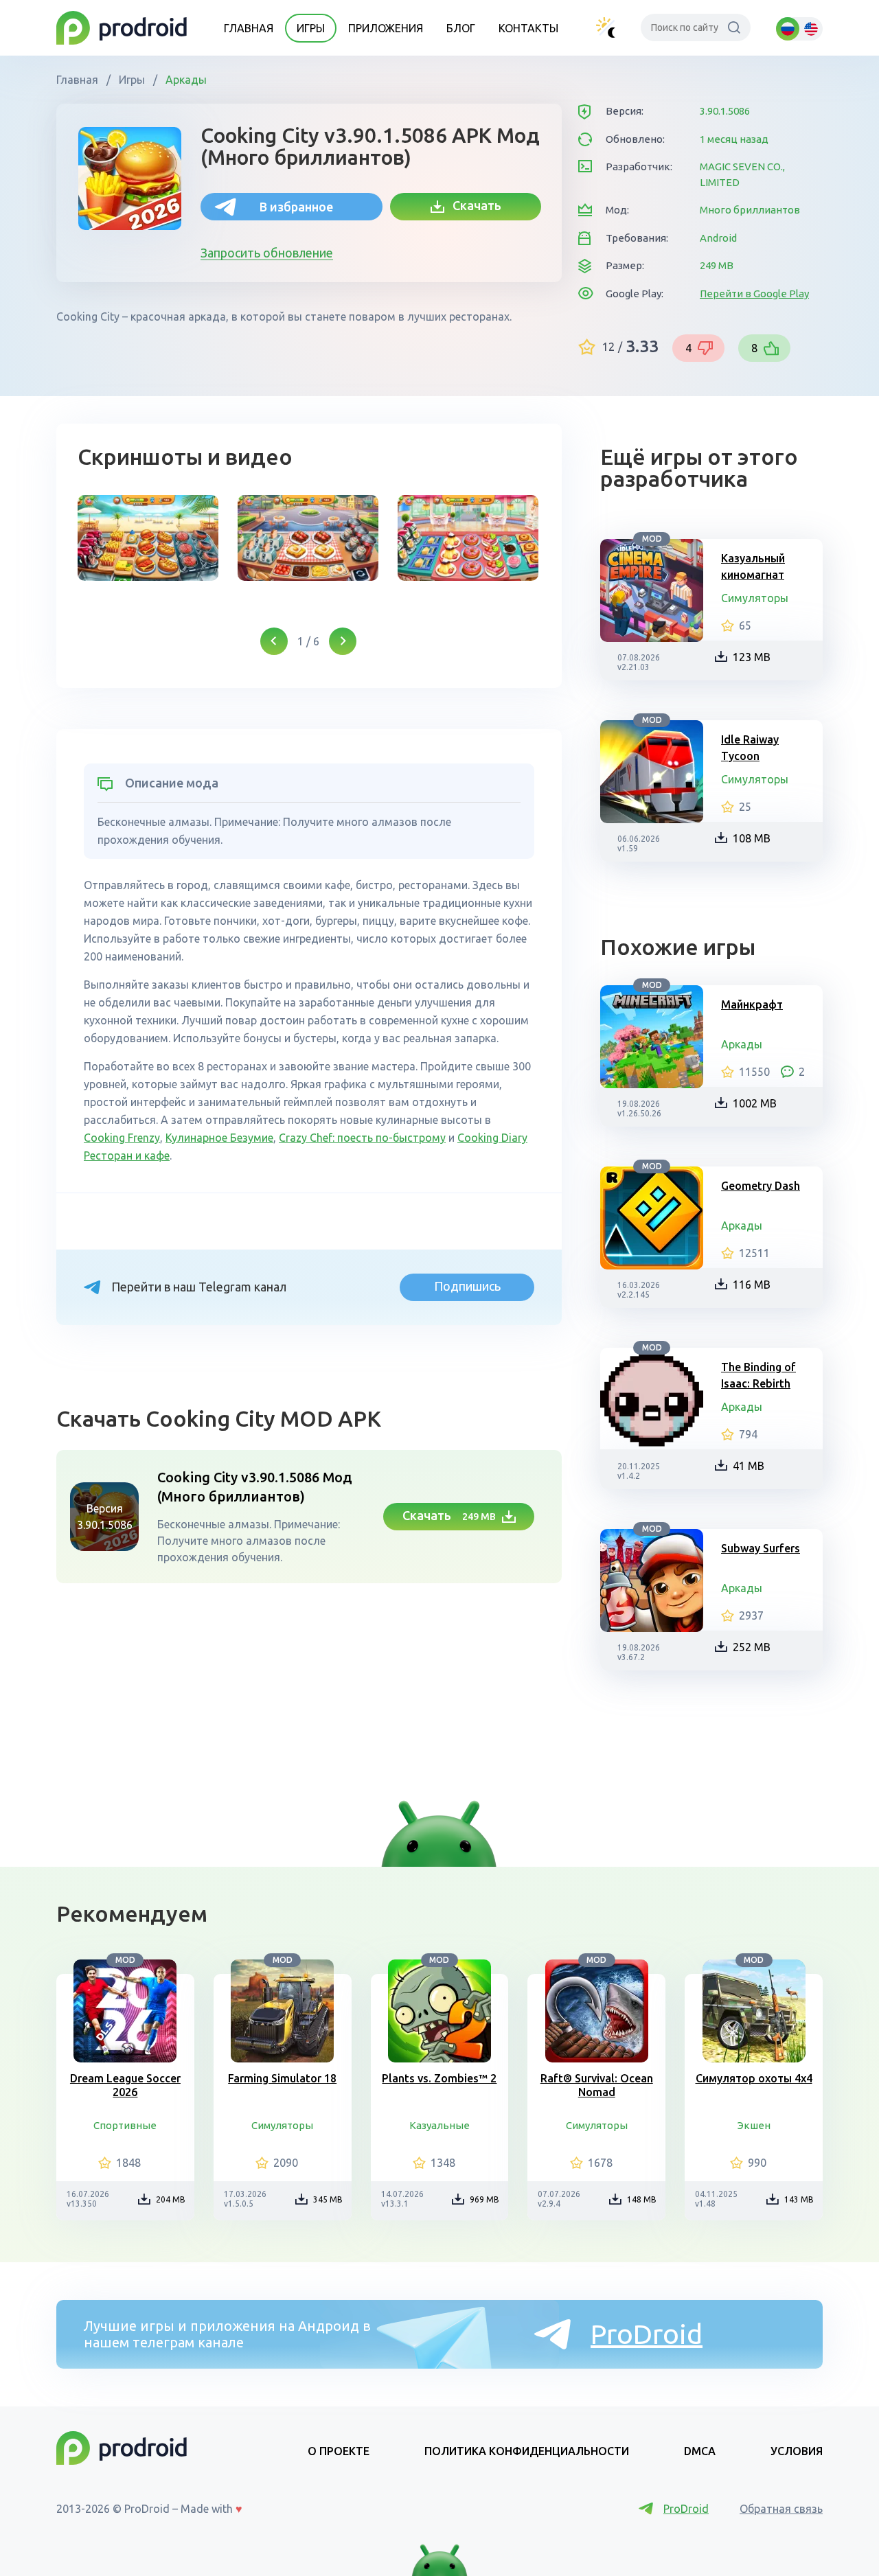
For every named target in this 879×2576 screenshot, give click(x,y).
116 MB (752, 1285)
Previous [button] (274, 641)
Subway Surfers (761, 1548)
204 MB (171, 2199)
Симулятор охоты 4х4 (754, 2078)
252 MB (752, 1647)
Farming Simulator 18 (282, 2078)
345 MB (328, 2199)
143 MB (799, 2199)
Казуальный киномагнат (753, 566)
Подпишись (467, 1286)
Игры (311, 28)
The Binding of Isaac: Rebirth (758, 1375)
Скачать (473, 205)
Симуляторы (755, 598)
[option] (148, 538)
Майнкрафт (752, 1004)
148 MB (642, 2199)
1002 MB (755, 1103)
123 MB (752, 657)
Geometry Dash (761, 1186)
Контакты (528, 28)
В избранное (296, 207)
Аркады (185, 80)
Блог (461, 28)
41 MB (749, 1466)
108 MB (752, 838)
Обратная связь (781, 2509)
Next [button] (343, 641)
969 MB (484, 2199)
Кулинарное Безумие (219, 1138)
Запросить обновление (267, 253)
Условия (797, 2451)
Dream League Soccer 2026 (125, 2085)
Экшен (754, 2125)
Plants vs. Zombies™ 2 (439, 2078)
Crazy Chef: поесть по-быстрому (362, 1138)
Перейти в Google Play (754, 294)
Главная (249, 28)
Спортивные (125, 2125)
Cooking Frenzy (122, 1138)
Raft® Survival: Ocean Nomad (597, 2085)
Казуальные (439, 2125)
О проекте (339, 2451)
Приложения (386, 28)
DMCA (700, 2451)
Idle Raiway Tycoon (750, 748)
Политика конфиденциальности (527, 2451)
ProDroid (647, 2334)
